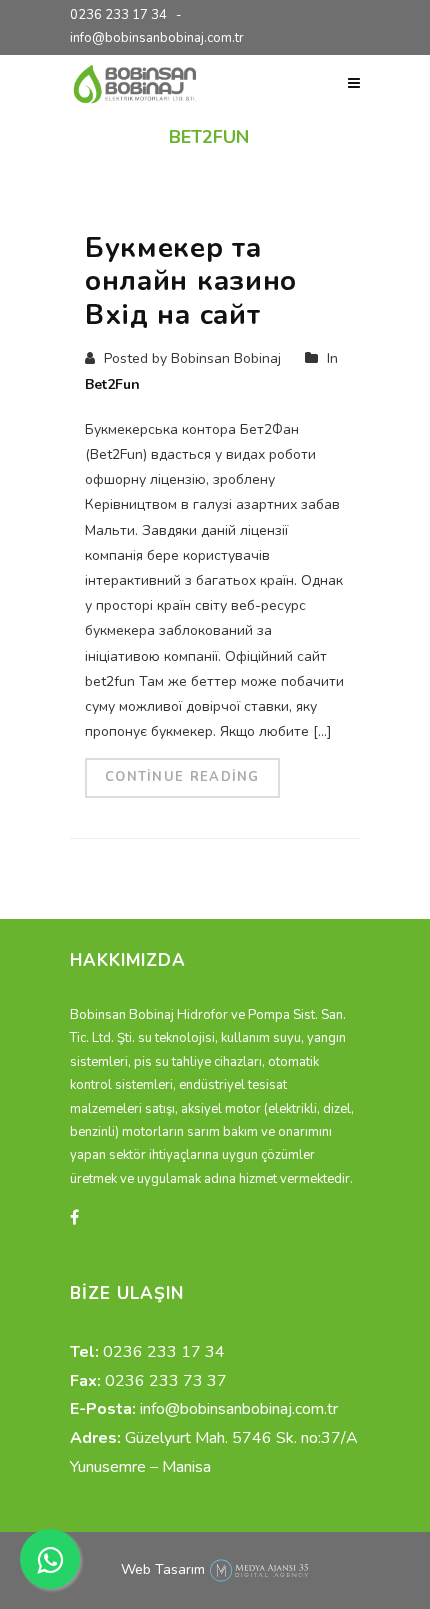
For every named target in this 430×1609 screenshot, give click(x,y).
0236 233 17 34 (118, 15)
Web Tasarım (163, 1569)
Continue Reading (182, 777)
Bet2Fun (112, 384)
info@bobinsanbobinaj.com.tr (157, 38)
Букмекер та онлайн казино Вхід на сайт (191, 281)
